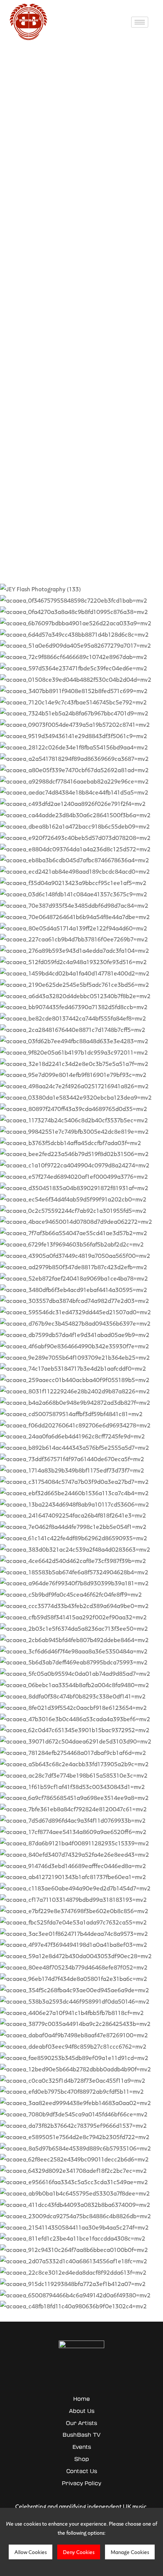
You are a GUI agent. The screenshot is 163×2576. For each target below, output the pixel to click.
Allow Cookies (31, 2552)
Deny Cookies (79, 2552)
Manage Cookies (130, 2552)
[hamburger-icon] (140, 22)
